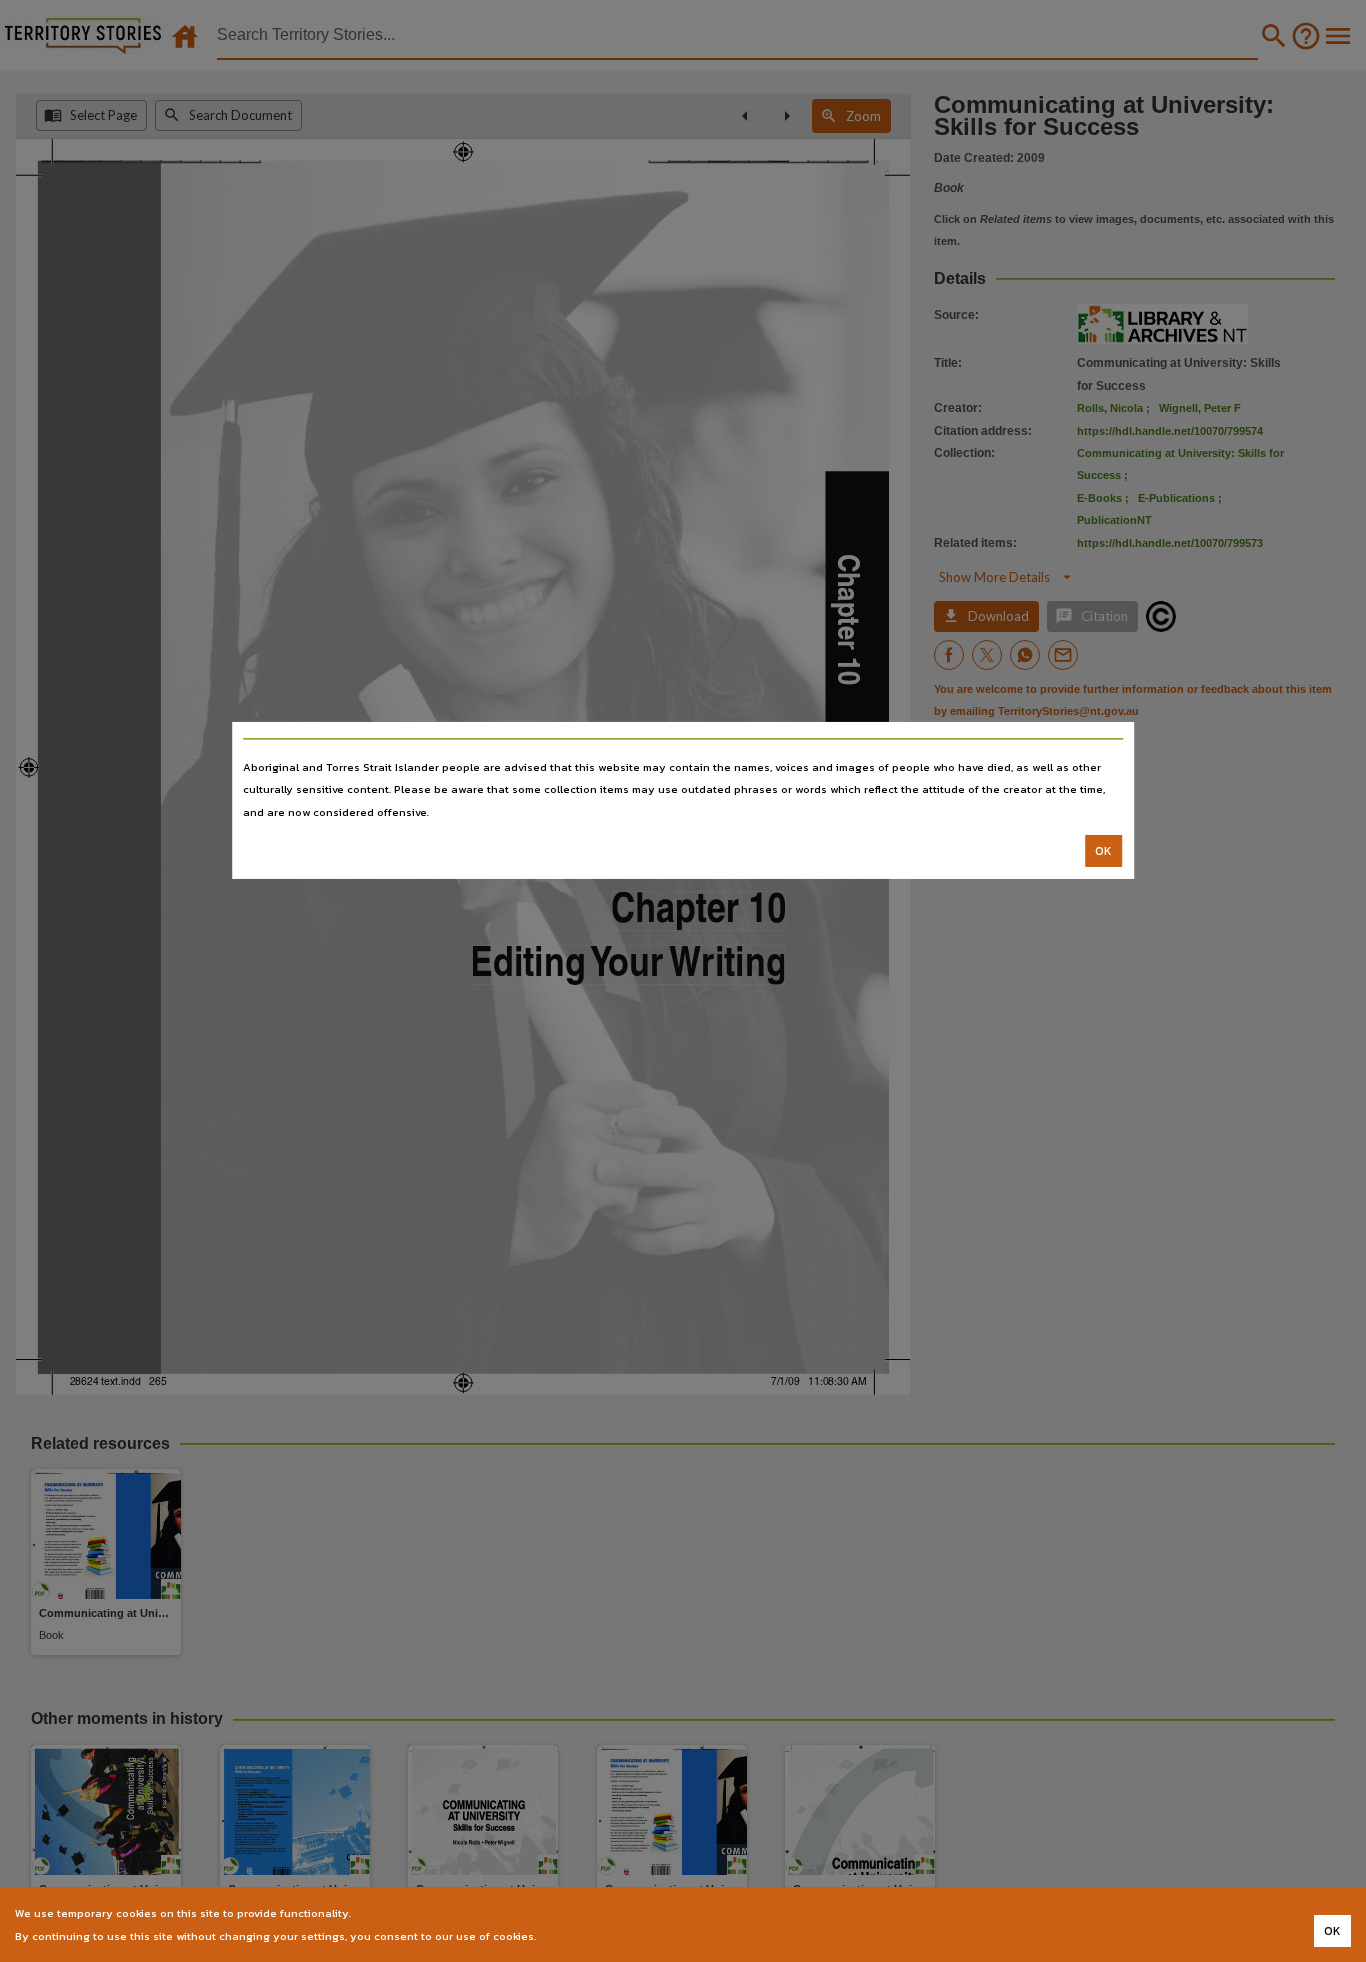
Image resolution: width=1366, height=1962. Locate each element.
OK (1103, 851)
